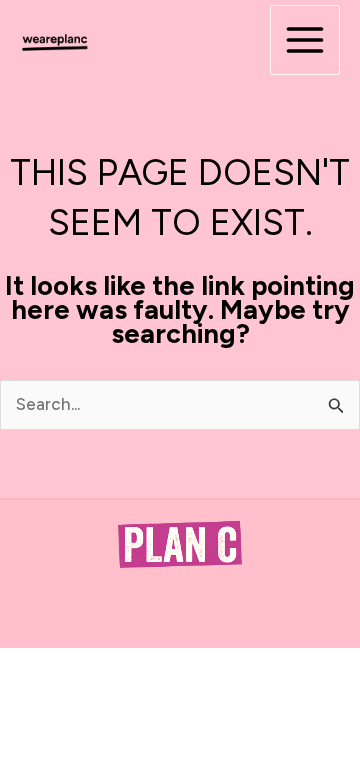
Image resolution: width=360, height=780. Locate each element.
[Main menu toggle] (305, 40)
